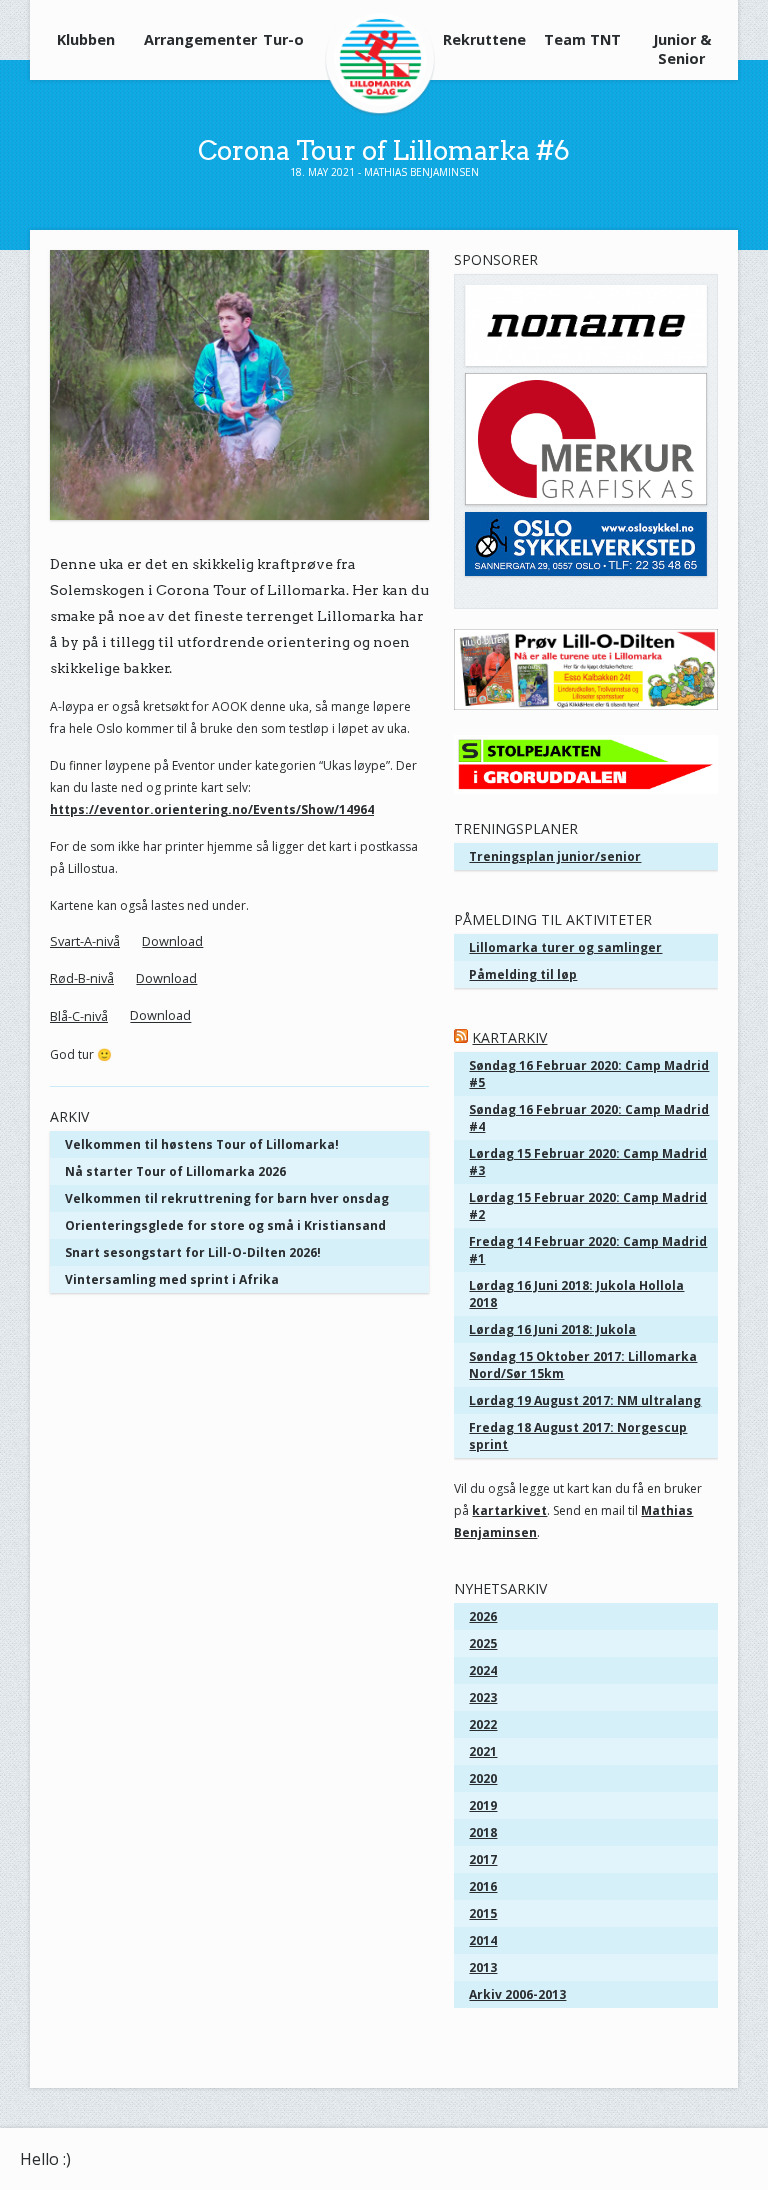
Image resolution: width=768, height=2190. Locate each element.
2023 (483, 1697)
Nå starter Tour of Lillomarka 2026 (175, 1171)
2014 (483, 1940)
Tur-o (283, 39)
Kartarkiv (509, 1037)
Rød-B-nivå (82, 978)
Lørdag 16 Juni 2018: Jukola (552, 1329)
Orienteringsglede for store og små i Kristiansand (225, 1225)
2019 (483, 1805)
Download (172, 941)
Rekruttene (484, 39)
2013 (483, 1967)
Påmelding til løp (523, 974)
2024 (483, 1670)
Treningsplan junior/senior (555, 856)
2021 (483, 1751)
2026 (483, 1616)
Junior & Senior (682, 49)
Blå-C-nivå (79, 1016)
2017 (483, 1859)
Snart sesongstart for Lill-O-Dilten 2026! (193, 1252)
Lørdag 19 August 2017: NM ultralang (585, 1400)
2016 (483, 1886)
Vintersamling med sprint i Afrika (172, 1279)
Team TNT (582, 39)
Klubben (86, 39)
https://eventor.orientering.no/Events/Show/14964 (212, 809)
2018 (483, 1832)
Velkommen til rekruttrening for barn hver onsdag (227, 1198)
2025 (483, 1643)
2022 (483, 1724)
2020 (483, 1778)
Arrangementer (187, 39)
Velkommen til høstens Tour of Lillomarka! (202, 1144)
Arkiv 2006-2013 (517, 1994)
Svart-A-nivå (85, 941)
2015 (483, 1913)
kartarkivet (509, 1510)
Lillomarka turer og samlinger (565, 947)
